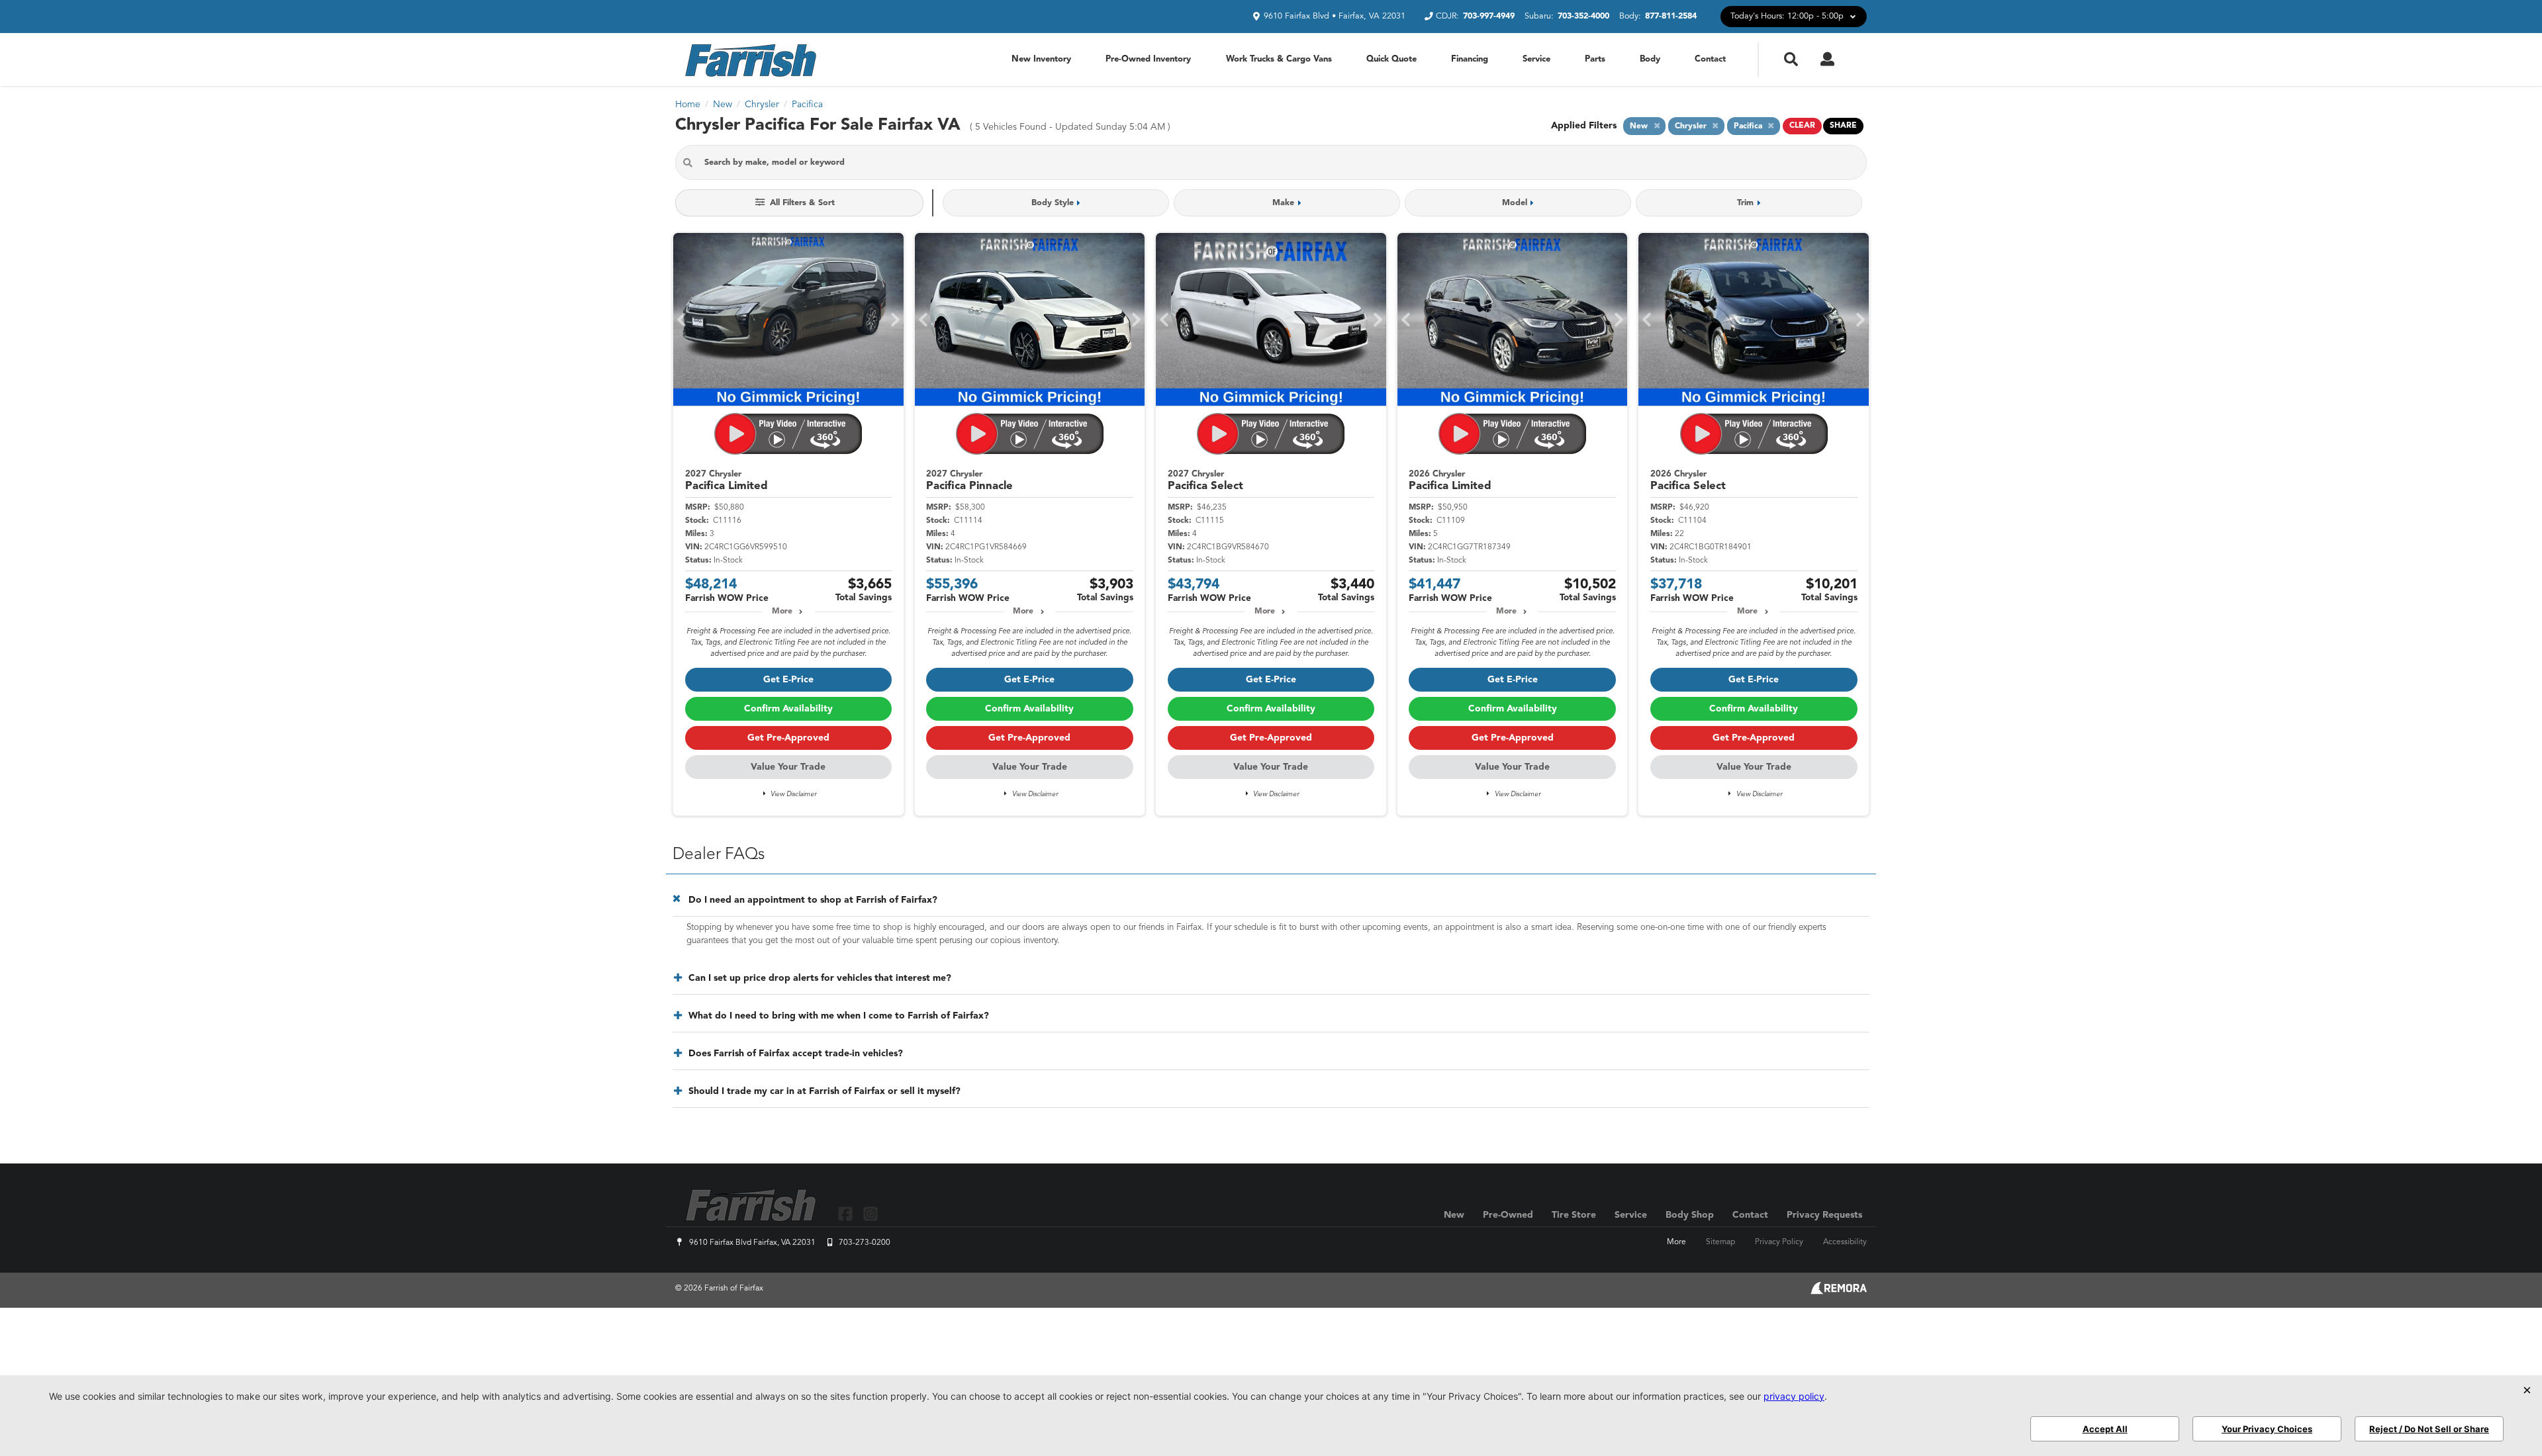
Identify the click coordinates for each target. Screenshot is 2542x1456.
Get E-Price (788, 680)
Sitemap (1720, 1242)
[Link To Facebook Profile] (847, 1213)
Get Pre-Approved (788, 738)
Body (1650, 59)
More (782, 612)
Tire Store (1574, 1215)
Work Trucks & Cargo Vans (1279, 59)
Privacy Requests (1824, 1215)
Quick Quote (1391, 59)
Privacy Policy (1779, 1242)
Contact (1710, 59)
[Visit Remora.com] (1839, 1292)
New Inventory (1041, 59)
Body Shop (1690, 1215)
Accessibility (1845, 1242)
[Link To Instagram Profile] (870, 1213)
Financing (1470, 59)
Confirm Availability (788, 709)
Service (1536, 59)
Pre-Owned (1508, 1215)
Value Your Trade (788, 767)
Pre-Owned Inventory (1148, 59)
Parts (1595, 59)
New (1454, 1215)
